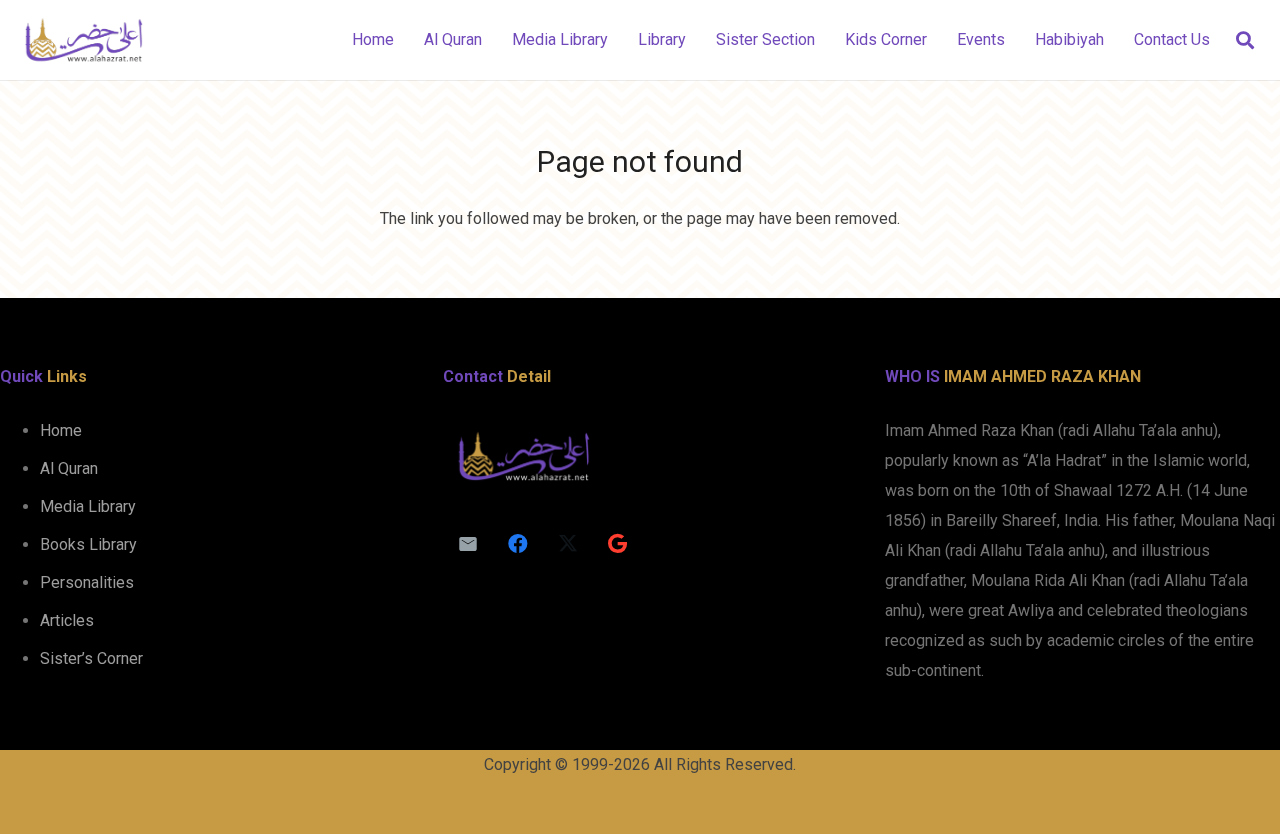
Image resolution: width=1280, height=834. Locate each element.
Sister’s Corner (91, 658)
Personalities (87, 582)
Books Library (88, 544)
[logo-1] (83, 40)
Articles (67, 620)
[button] (1245, 40)
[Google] (618, 544)
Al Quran (69, 468)
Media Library (88, 506)
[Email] (468, 544)
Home (61, 430)
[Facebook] (518, 544)
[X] (568, 544)
